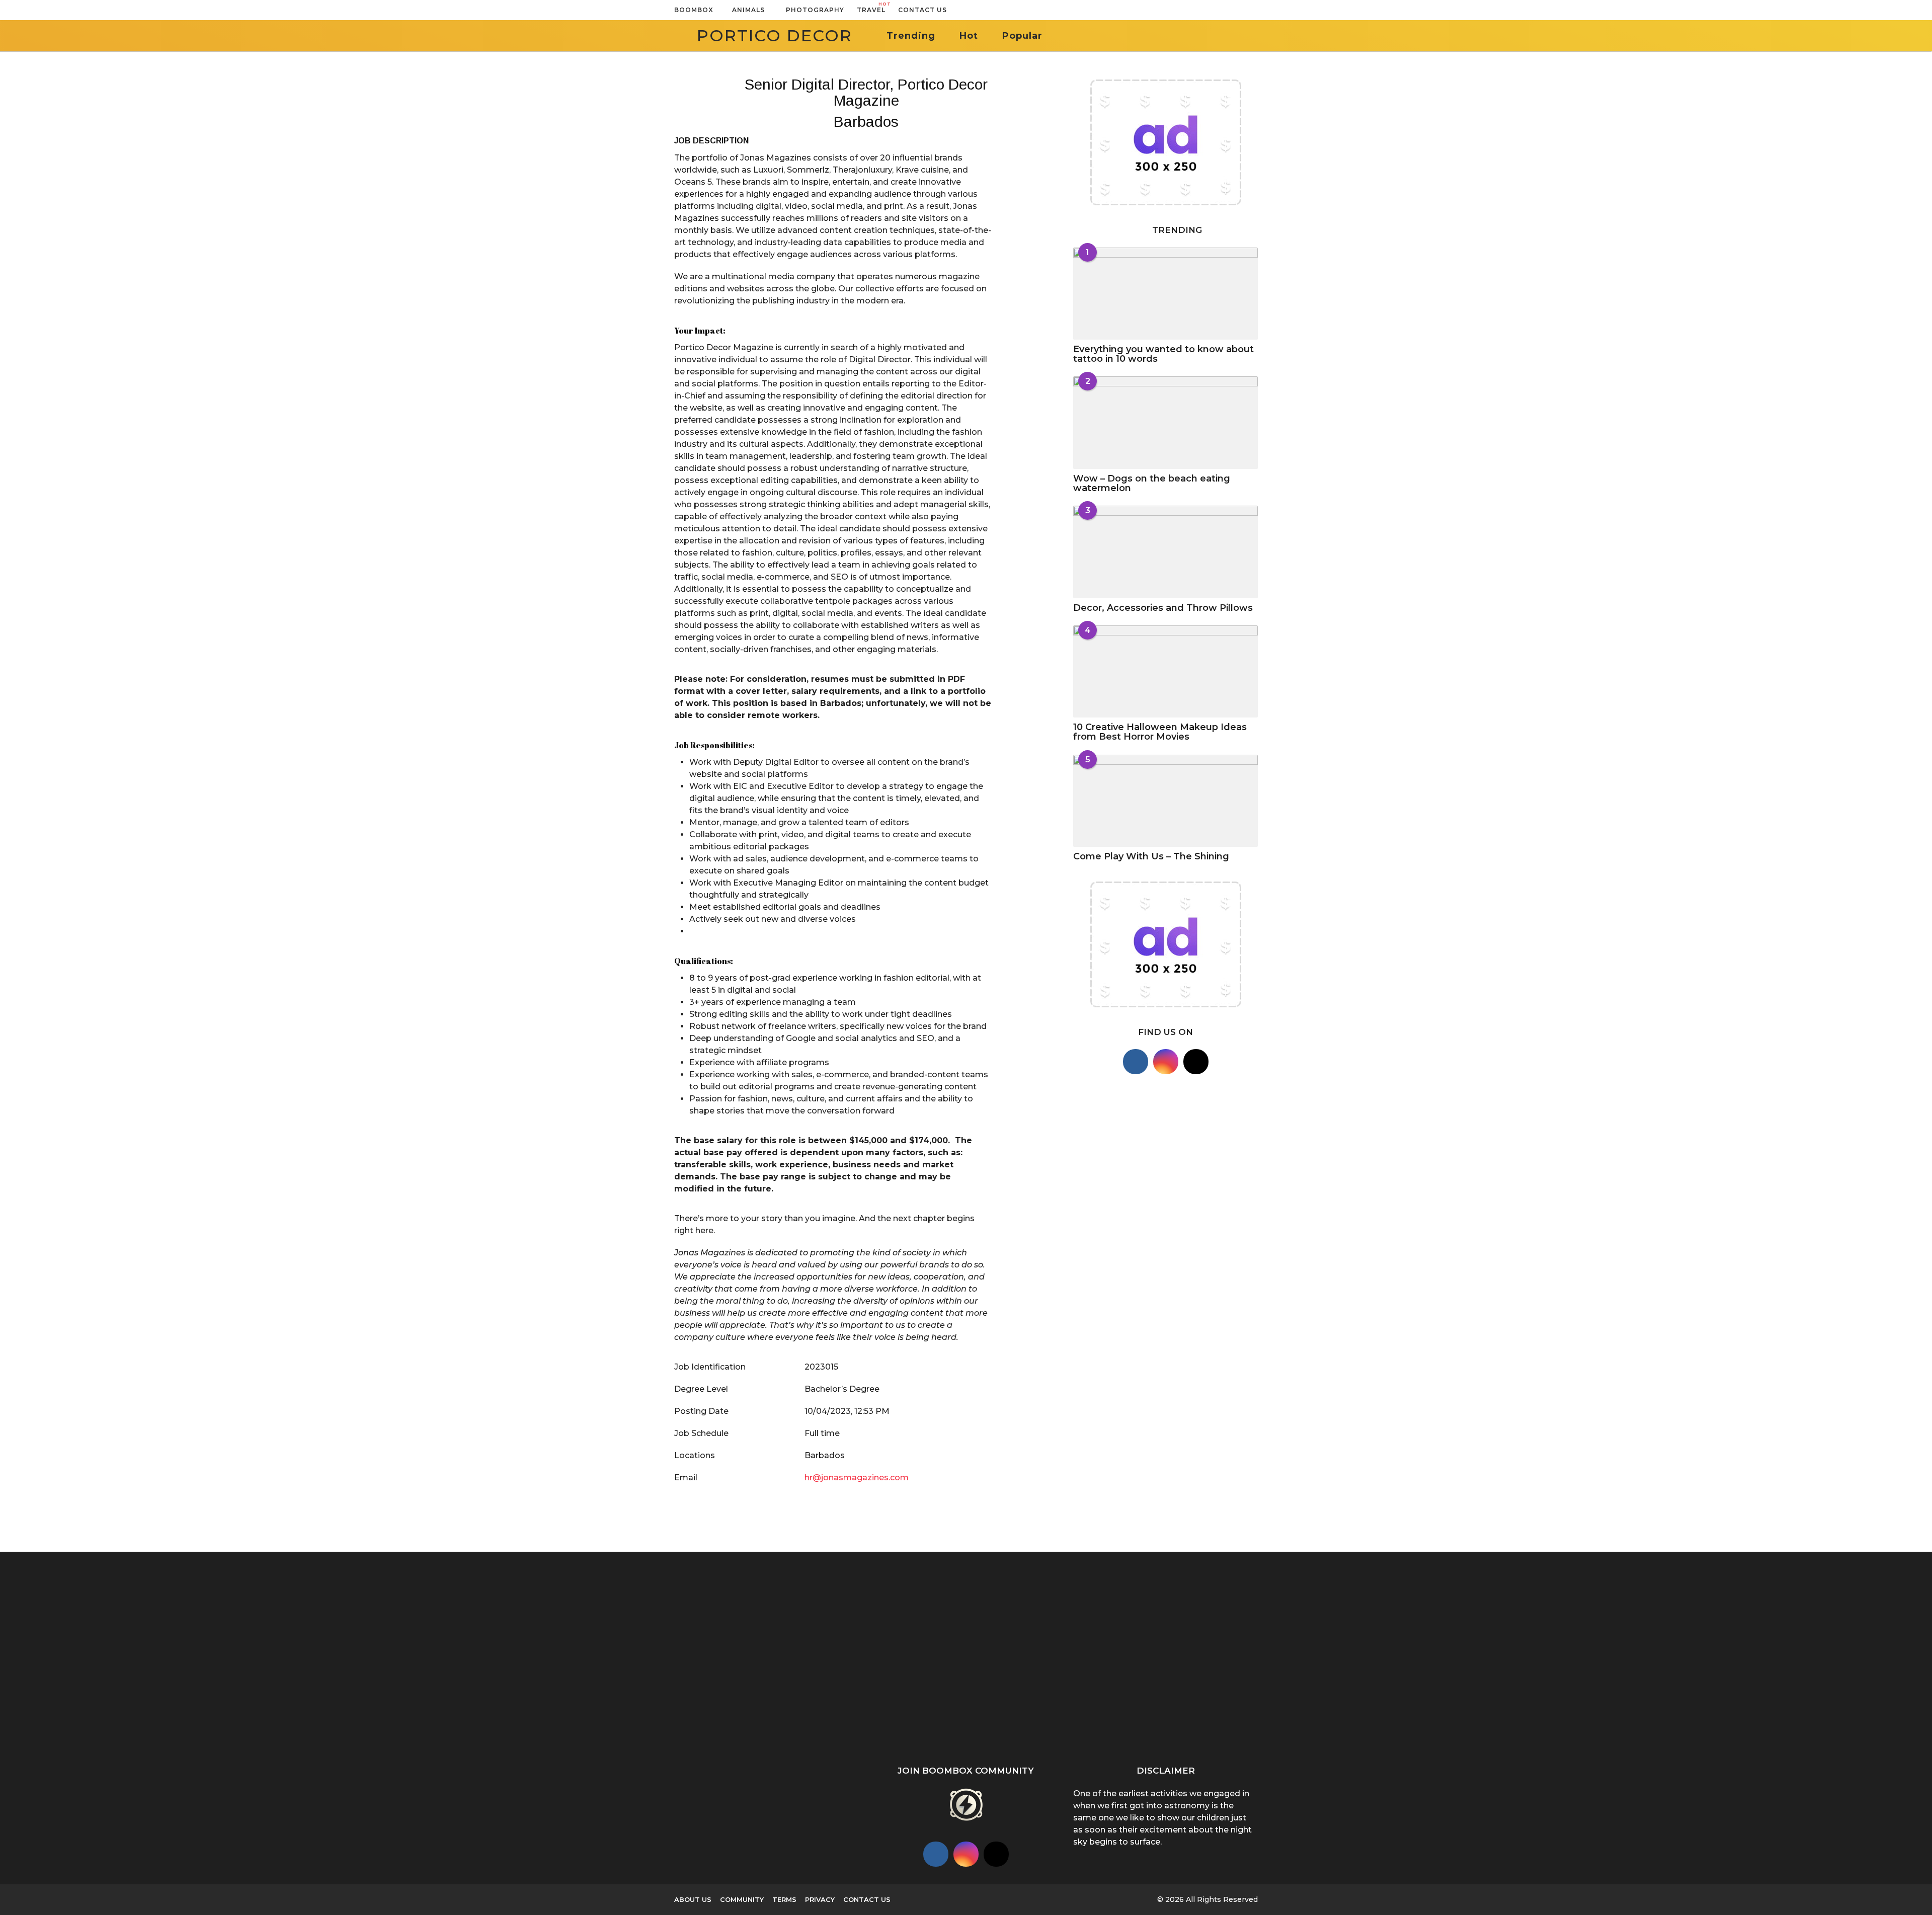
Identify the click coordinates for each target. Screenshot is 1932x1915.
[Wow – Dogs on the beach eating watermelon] (1165, 422)
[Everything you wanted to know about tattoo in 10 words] (1165, 294)
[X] (1196, 1062)
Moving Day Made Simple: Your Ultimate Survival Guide (1329, 1660)
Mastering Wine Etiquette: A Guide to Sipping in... (1127, 1649)
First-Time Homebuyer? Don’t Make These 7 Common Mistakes (1831, 1650)
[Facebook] (1136, 1062)
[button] (957, 10)
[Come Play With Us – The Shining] (1165, 801)
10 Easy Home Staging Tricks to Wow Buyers (1731, 1656)
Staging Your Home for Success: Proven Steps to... (1228, 1659)
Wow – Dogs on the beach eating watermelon (1152, 483)
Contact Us (922, 10)
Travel (871, 8)
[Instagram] (1166, 1062)
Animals (748, 10)
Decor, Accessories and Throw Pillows (1163, 608)
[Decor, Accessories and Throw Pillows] (1165, 552)
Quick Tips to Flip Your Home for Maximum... (1530, 1631)
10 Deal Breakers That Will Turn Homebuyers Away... (1630, 1660)
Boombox (694, 10)
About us (693, 1899)
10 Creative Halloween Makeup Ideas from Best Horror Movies (1160, 732)
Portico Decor (775, 35)
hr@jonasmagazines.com (857, 1478)
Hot (969, 36)
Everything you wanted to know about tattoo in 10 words (1163, 354)
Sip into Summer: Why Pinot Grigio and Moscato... (1027, 1660)
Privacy (820, 1899)
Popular (1022, 36)
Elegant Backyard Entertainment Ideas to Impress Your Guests (926, 1650)
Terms (784, 1899)
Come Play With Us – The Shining (1151, 856)
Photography (815, 10)
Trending (911, 36)
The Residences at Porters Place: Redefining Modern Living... (725, 1668)
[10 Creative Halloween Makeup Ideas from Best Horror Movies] (1165, 671)
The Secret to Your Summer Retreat (825, 1738)
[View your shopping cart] (1234, 10)
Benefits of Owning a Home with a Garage (1429, 1646)
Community (742, 1899)
